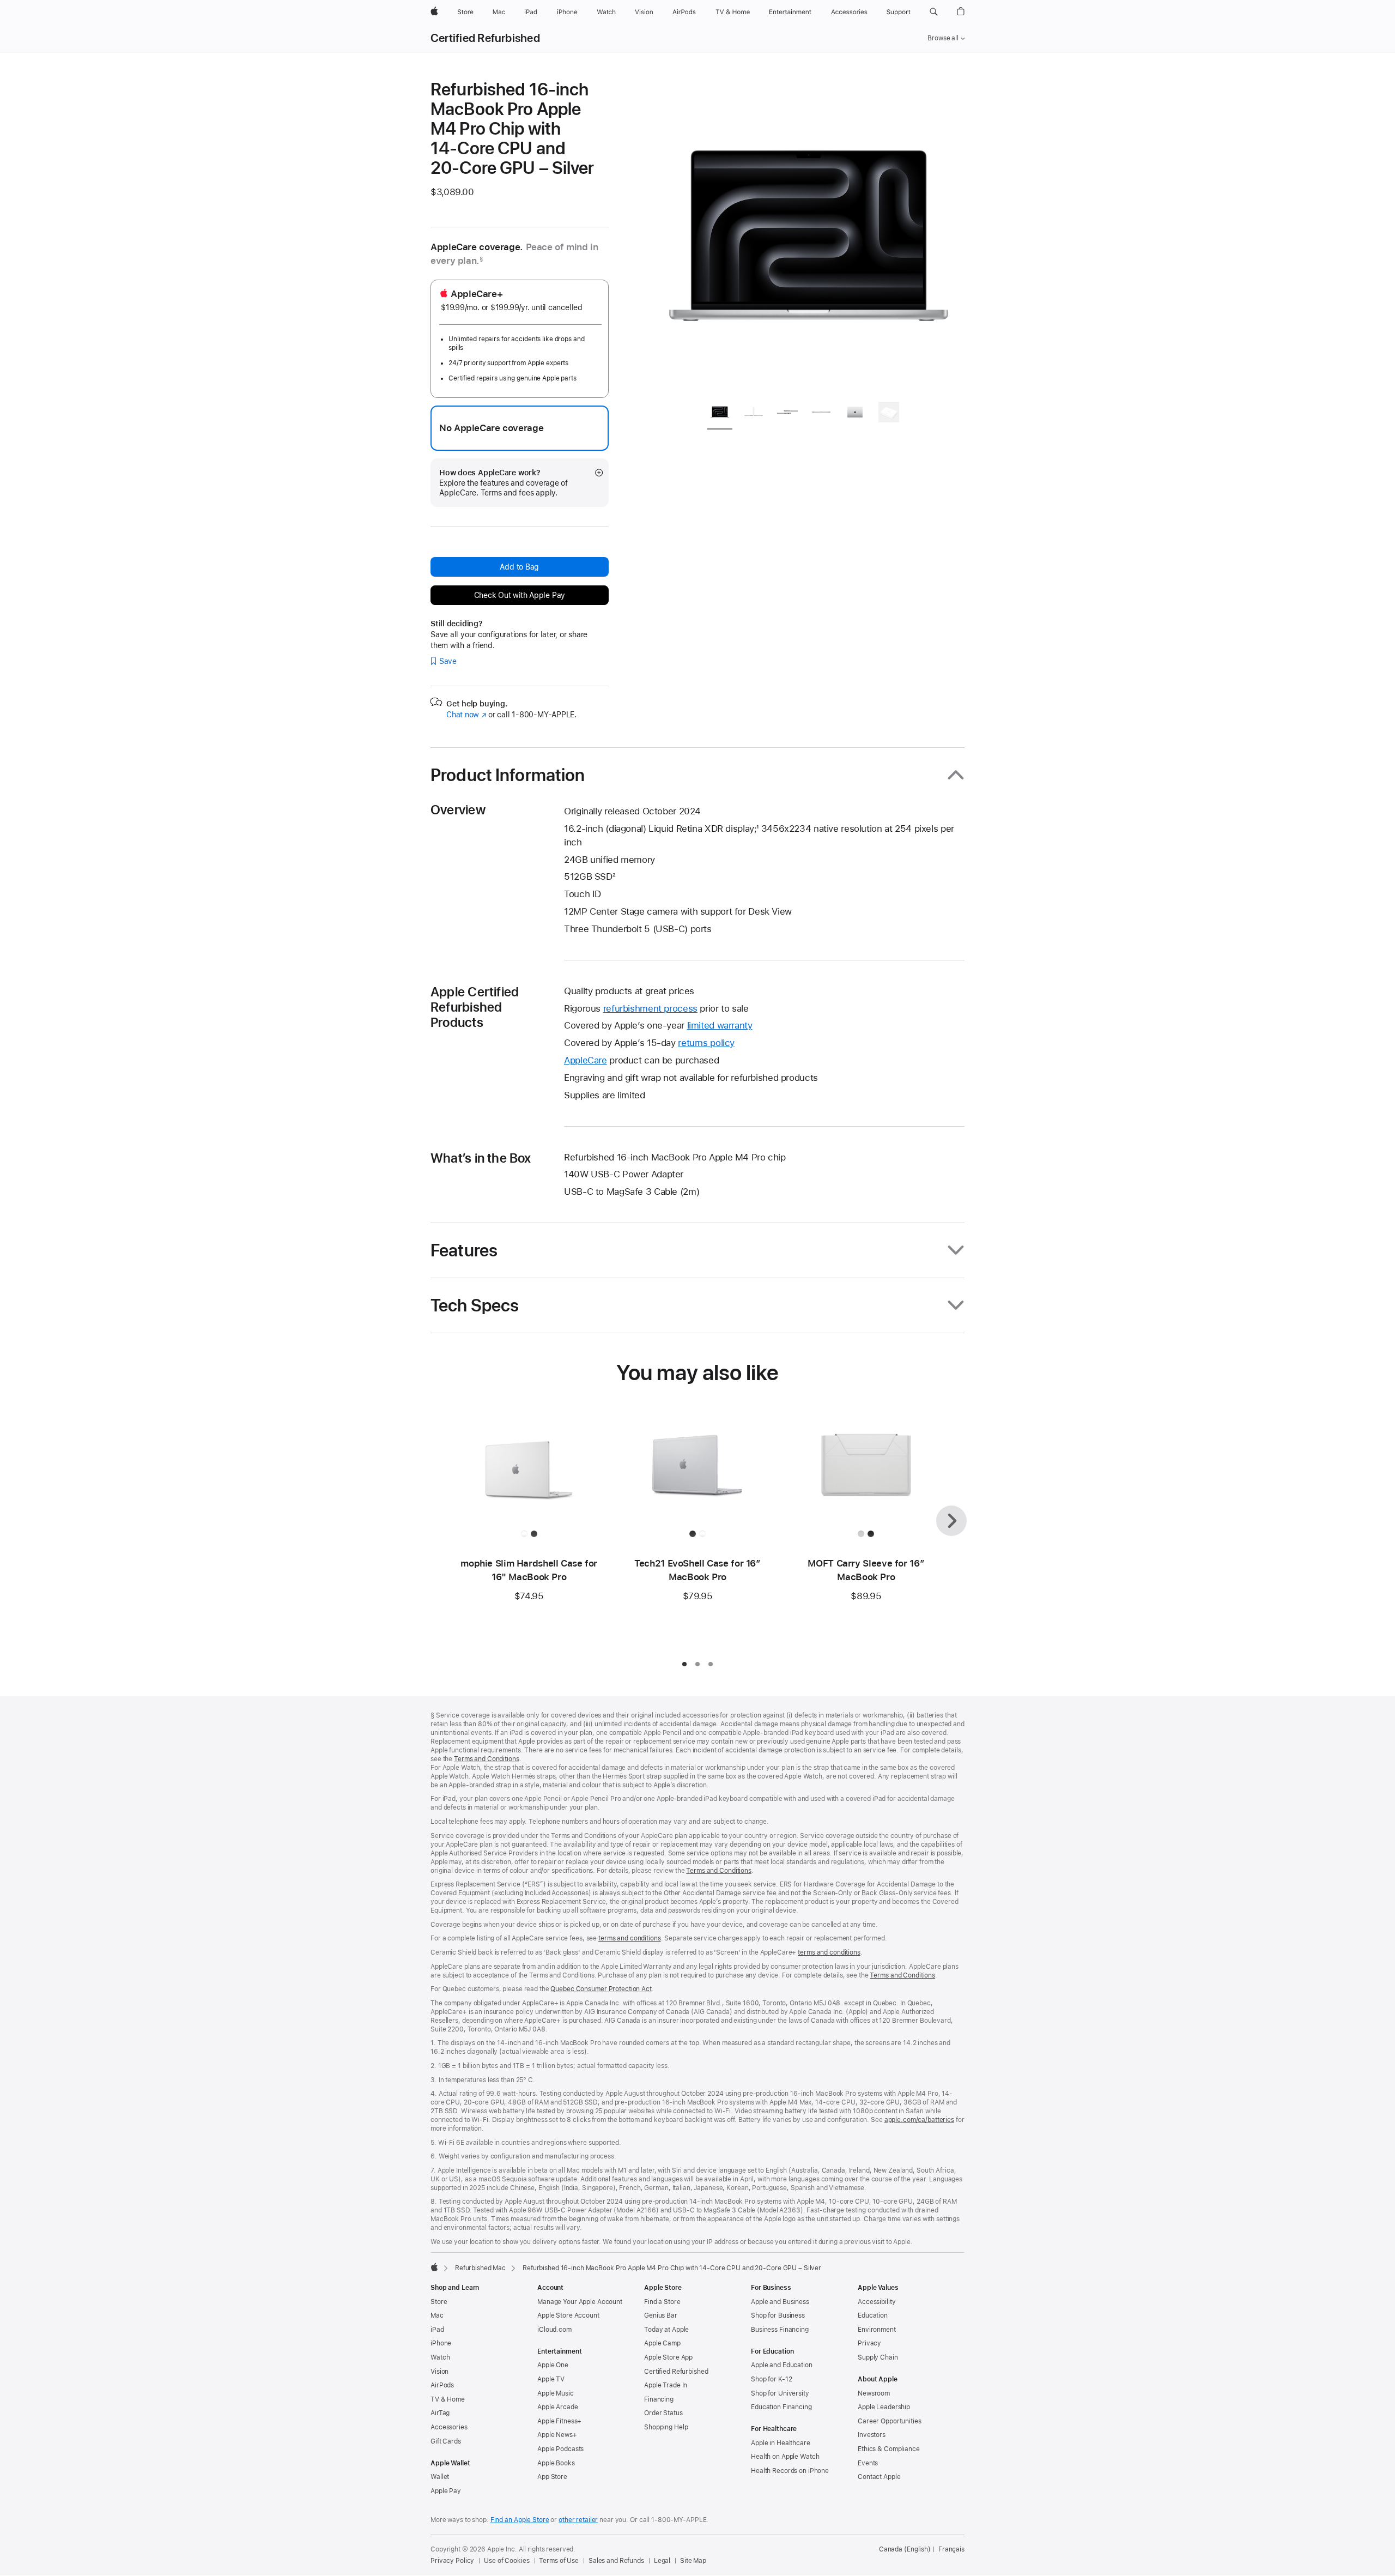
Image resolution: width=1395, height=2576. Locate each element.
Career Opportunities (890, 2421)
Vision (439, 2372)
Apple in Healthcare (781, 2443)
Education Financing (781, 2407)
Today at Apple (666, 2330)
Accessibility (877, 2302)
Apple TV (551, 2379)
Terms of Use (559, 2561)
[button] (934, 12)
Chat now (466, 715)
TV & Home (448, 2399)
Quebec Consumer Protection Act (601, 1989)
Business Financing (780, 2330)
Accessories (449, 2427)
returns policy (706, 1043)
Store (439, 2302)
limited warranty (720, 1025)
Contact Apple (879, 2477)
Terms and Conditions (487, 1759)
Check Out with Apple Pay (520, 595)
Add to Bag (519, 567)
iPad (437, 2330)
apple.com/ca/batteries (919, 2120)
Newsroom (874, 2393)
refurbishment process (650, 1008)
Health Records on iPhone (790, 2471)
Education (873, 2315)
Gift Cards (446, 2441)
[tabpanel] (809, 235)
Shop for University (780, 2393)
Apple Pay (446, 2491)
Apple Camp (662, 2343)
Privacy (869, 2343)
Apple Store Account (568, 2315)
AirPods (442, 2385)
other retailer (578, 2520)
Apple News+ (557, 2435)
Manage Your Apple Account (580, 2302)
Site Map (693, 2561)
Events (868, 2463)
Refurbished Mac (480, 2268)
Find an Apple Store (520, 2520)
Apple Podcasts (560, 2449)
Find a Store (662, 2302)
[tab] (720, 414)
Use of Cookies (507, 2561)
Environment (877, 2330)
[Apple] (434, 2267)
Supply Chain (878, 2357)
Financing (659, 2399)
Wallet (440, 2477)
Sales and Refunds (616, 2561)
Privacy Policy (452, 2561)
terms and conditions (630, 1938)
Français (951, 2549)
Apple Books (556, 2463)
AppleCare (586, 1060)
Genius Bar (661, 2315)
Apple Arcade (558, 2407)
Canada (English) (905, 2549)
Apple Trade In (666, 2385)
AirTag (440, 2413)
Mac (437, 2315)
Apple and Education (782, 2365)
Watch (440, 2357)
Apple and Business (780, 2302)
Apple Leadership (884, 2407)
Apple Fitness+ (559, 2421)
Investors (872, 2435)
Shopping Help (666, 2427)
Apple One (553, 2365)
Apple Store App (668, 2357)
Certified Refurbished (485, 38)
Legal (662, 2561)
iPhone (441, 2343)
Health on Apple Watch (785, 2457)
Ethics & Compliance (889, 2449)
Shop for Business (778, 2315)
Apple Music (556, 2393)
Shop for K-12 (771, 2379)
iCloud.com (554, 2330)
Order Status (663, 2413)
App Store (552, 2477)
